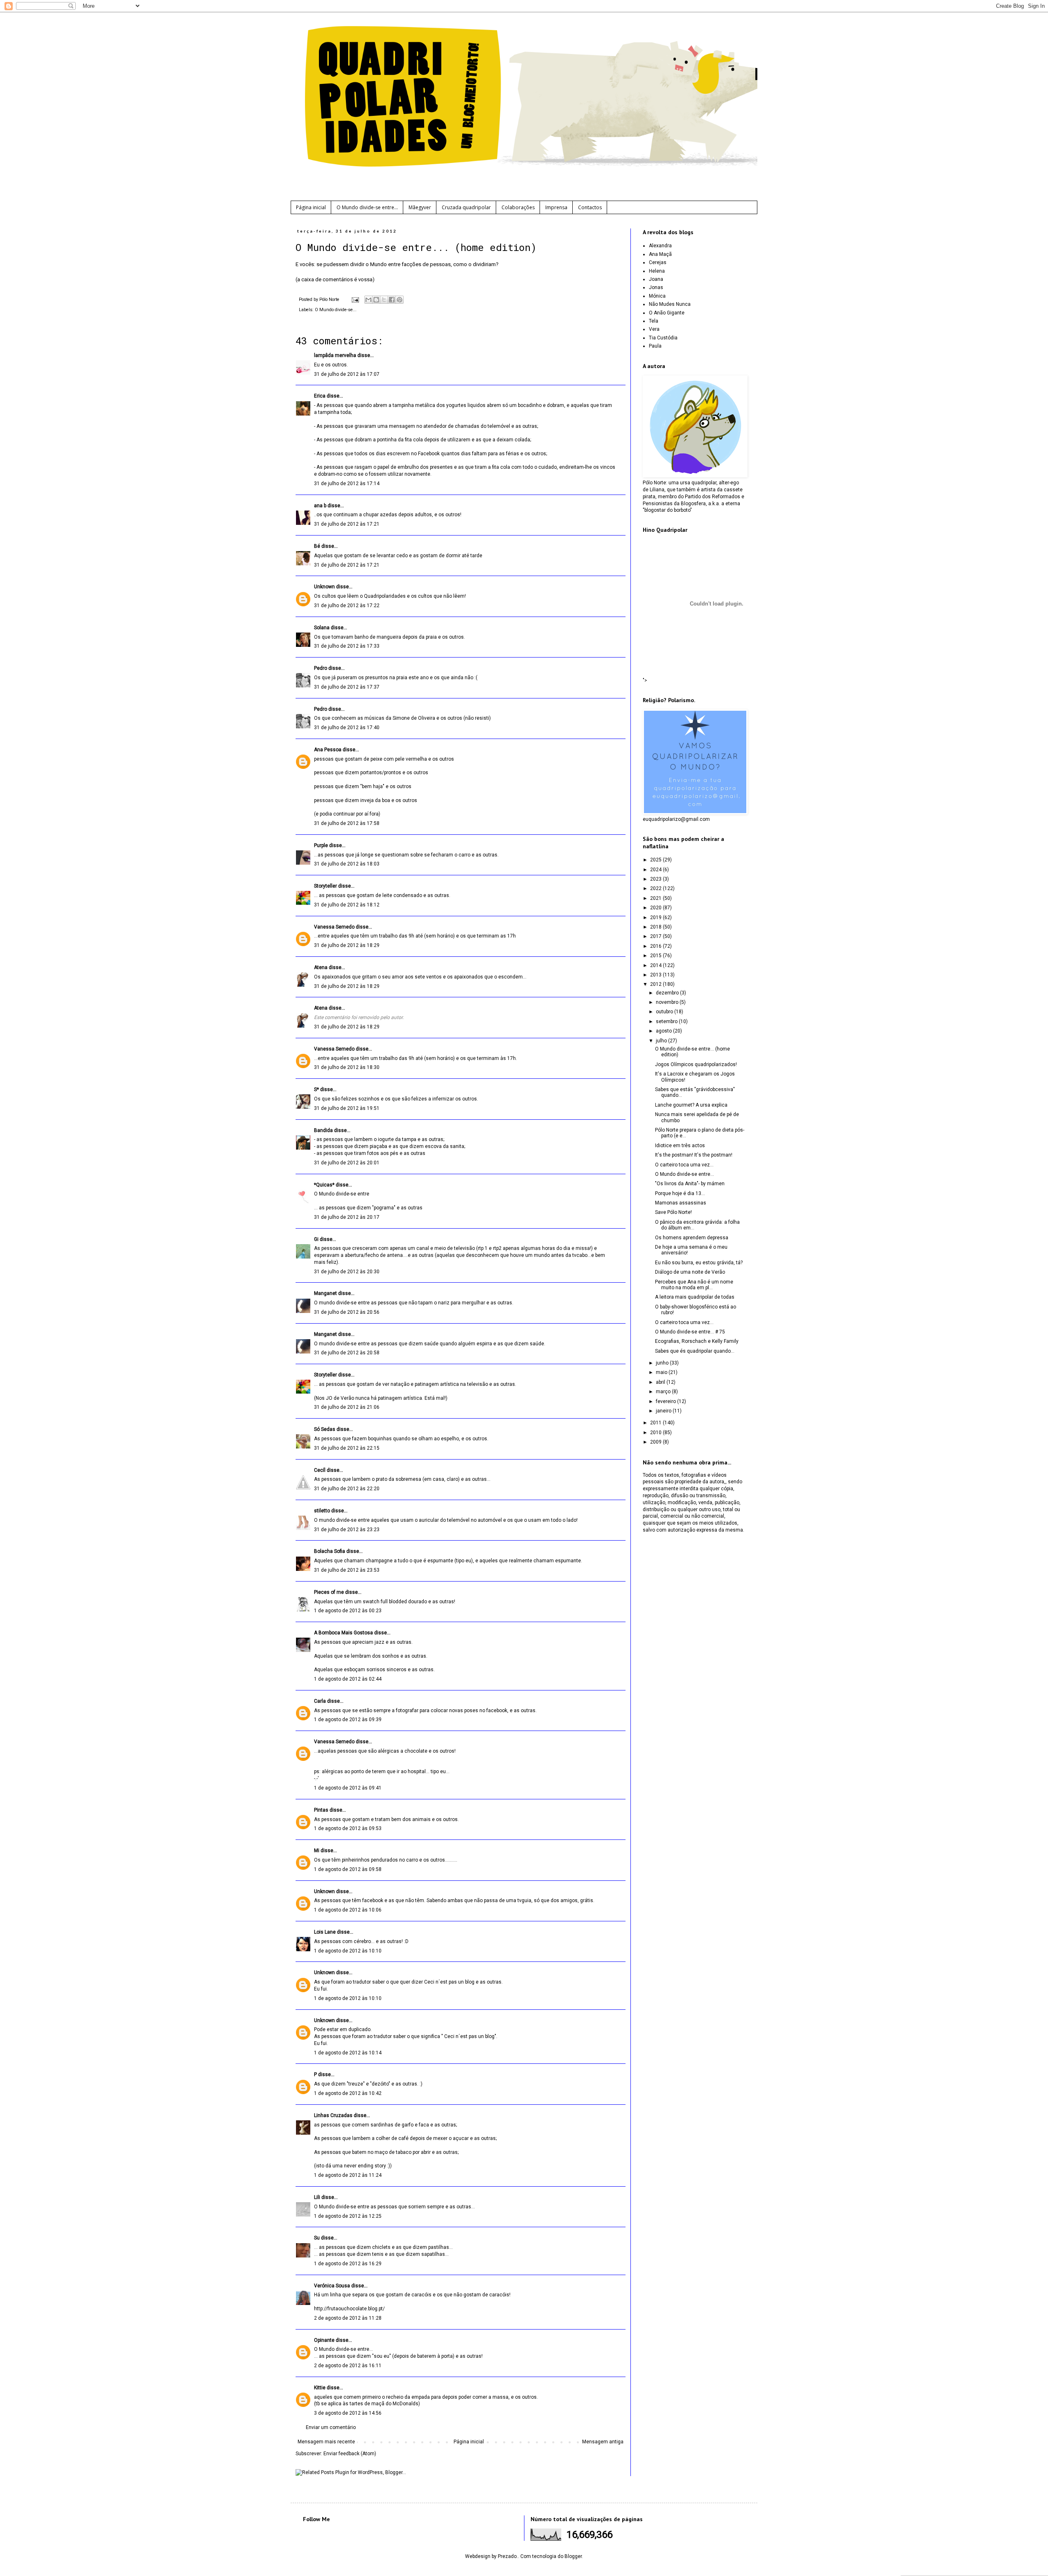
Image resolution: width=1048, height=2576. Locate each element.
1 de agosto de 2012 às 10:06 (348, 1910)
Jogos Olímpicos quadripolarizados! (696, 1064)
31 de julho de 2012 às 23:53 (347, 1570)
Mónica (657, 296)
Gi (316, 1239)
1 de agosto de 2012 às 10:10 (348, 1951)
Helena (657, 271)
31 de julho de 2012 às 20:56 (347, 1312)
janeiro (664, 1411)
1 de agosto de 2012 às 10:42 (348, 2093)
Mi (317, 1851)
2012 (656, 984)
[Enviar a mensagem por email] (368, 300)
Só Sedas (325, 1429)
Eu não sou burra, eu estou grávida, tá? (699, 1263)
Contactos (590, 207)
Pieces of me (329, 1592)
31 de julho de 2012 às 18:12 (347, 905)
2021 (656, 898)
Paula (655, 346)
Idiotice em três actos (680, 1146)
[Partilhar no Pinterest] (400, 300)
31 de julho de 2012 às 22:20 (347, 1489)
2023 (656, 879)
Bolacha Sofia (330, 1551)
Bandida (323, 1130)
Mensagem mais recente (326, 2442)
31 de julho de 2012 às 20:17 (347, 1217)
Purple (321, 845)
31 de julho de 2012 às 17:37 (347, 687)
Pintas (321, 1810)
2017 (656, 936)
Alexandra (660, 246)
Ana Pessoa (328, 750)
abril (661, 1382)
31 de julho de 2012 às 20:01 (347, 1163)
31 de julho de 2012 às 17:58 (347, 823)
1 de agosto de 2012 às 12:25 (348, 2216)
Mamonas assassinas (681, 1203)
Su (317, 2238)
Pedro (321, 668)
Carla (320, 1701)
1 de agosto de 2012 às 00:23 (348, 1611)
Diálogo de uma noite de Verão (690, 1272)
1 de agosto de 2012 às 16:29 (348, 2264)
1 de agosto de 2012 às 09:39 (348, 1720)
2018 (656, 927)
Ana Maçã (660, 254)
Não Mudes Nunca (670, 304)
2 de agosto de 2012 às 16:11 (348, 2366)
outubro (665, 1012)
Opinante (324, 2340)
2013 (656, 975)
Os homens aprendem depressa (692, 1238)
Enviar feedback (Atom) (350, 2454)
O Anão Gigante (667, 313)
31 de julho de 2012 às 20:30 (347, 1272)
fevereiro (666, 1401)
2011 (656, 1423)
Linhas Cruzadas (333, 2115)
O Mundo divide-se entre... (367, 207)
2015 (656, 956)
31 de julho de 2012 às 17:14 (347, 484)
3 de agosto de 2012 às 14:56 (348, 2413)
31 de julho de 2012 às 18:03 (347, 864)
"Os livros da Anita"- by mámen (690, 1184)
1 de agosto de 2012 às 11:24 (348, 2175)
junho (663, 1363)
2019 (656, 917)
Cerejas (658, 262)
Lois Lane (325, 1932)
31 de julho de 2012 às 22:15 (347, 1448)
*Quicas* (324, 1185)
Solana (322, 628)
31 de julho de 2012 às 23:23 (347, 1530)
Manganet (325, 1293)
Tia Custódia (663, 338)
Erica (320, 396)
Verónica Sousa (332, 2286)
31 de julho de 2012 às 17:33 (347, 646)
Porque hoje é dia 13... (680, 1193)
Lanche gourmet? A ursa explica (691, 1105)
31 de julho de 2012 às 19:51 (347, 1108)
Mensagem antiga (603, 2442)
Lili (317, 2197)
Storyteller (325, 886)
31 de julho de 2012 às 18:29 (347, 945)
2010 (656, 1433)
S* (316, 1089)
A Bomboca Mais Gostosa (343, 1633)
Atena (321, 967)
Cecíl (320, 1470)
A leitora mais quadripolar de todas (695, 1297)
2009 (656, 1442)
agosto (664, 1031)
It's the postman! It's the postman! (694, 1155)
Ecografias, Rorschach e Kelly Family (697, 1341)
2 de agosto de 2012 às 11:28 (348, 2318)
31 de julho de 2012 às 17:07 (347, 374)
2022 (656, 888)
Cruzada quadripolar (466, 207)
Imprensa (556, 207)
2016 (656, 946)
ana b (320, 506)
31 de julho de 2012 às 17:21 (347, 524)
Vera (654, 329)
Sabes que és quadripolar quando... (695, 1351)
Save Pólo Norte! (673, 1212)
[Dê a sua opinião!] (376, 300)
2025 (656, 860)
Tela (654, 321)
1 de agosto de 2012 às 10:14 (348, 2053)
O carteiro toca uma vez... (684, 1165)
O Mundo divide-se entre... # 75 (690, 1332)
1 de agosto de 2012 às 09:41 (348, 1788)
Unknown (324, 587)
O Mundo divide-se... (336, 310)
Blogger (573, 2556)
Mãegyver (420, 207)
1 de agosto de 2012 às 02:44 (348, 1679)
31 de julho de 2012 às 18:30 (347, 1067)
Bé (317, 546)
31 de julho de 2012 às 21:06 (347, 1407)
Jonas (656, 287)
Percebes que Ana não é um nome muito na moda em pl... (694, 1285)
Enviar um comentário (331, 2427)
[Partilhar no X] (384, 300)
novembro (668, 1002)
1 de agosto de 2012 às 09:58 (348, 1869)
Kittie (320, 2388)
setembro (667, 1021)
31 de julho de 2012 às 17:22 (347, 606)
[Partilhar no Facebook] (392, 300)
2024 (656, 870)
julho (662, 1041)
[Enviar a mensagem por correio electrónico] (355, 299)
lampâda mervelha (335, 355)
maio (662, 1372)
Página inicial (311, 207)
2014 (656, 965)
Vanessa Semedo (334, 927)
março (664, 1392)
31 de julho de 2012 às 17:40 (347, 728)
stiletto (322, 1511)
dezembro (668, 993)
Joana (656, 279)
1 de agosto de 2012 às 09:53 (348, 1828)
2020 (656, 908)
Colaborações (518, 207)
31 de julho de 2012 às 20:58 (347, 1353)
